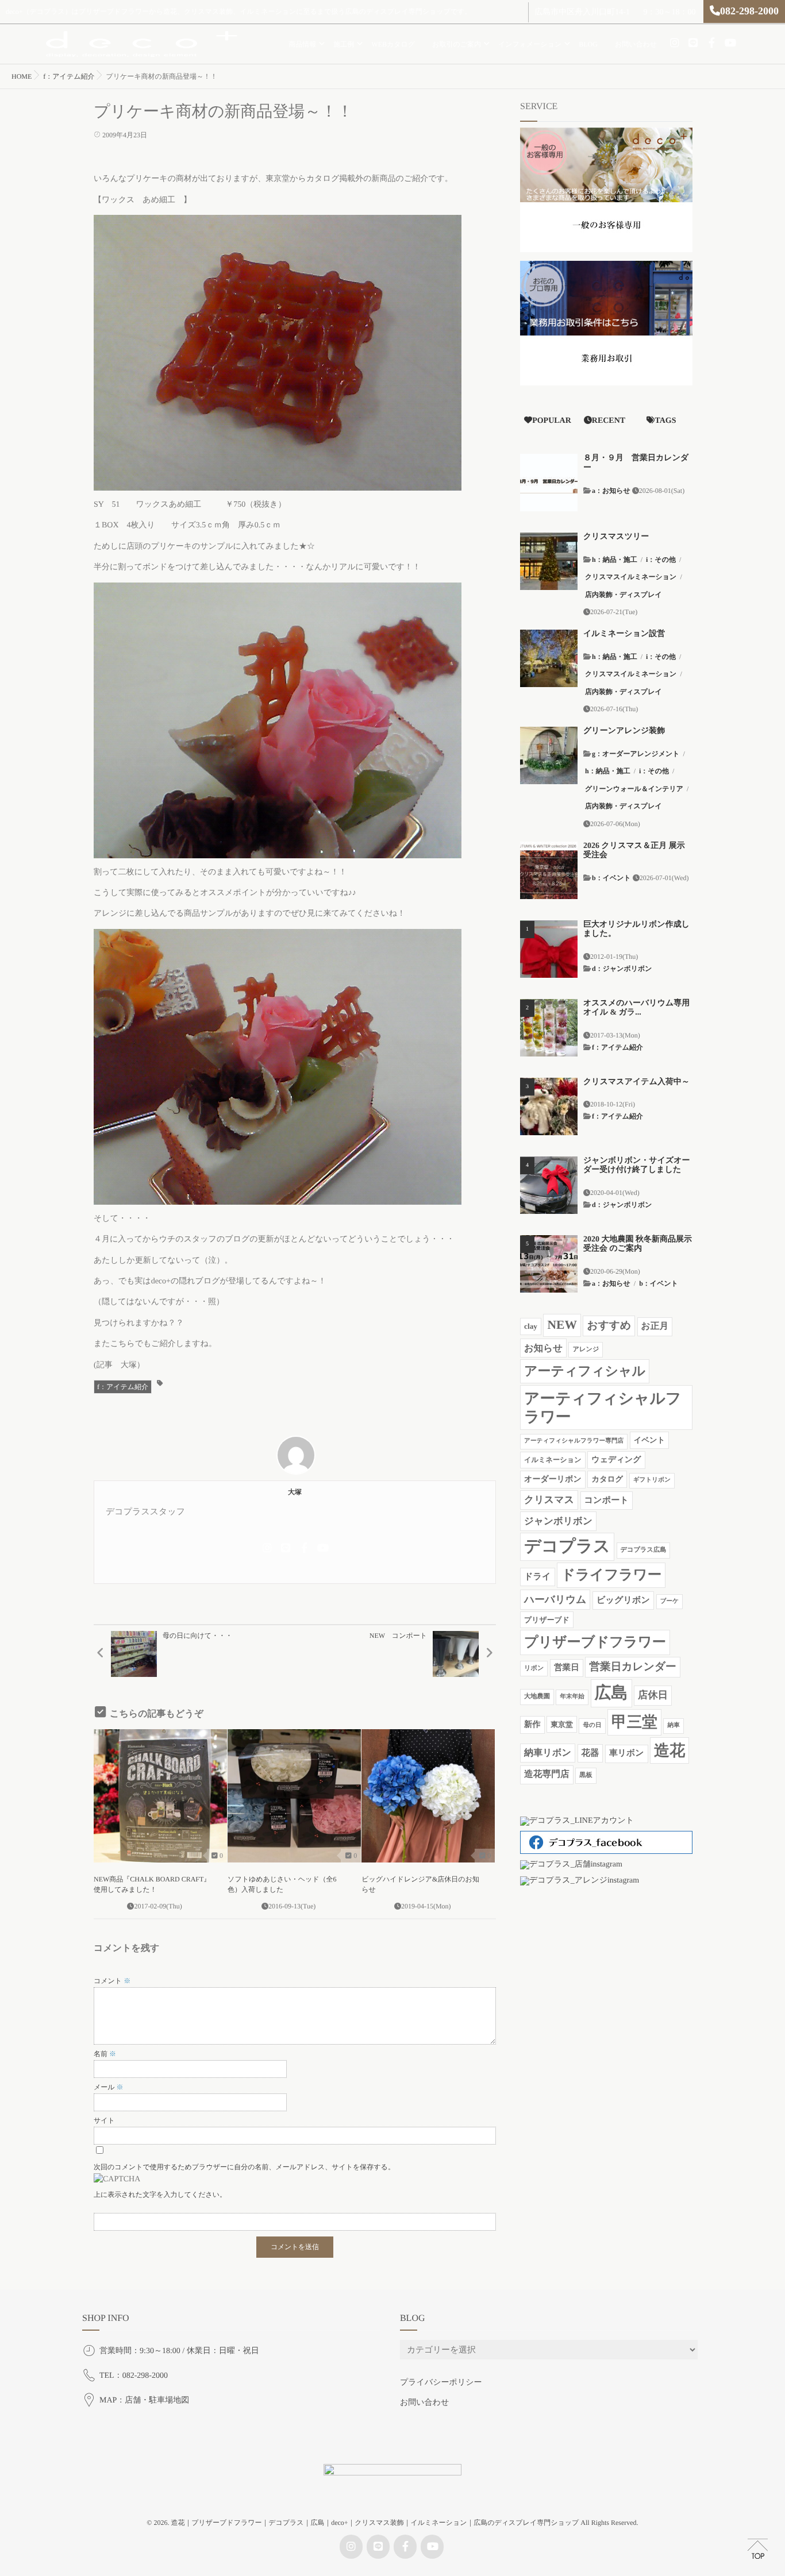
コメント (112, 1981)
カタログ (607, 1479)
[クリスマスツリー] (549, 561)
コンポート (607, 1500)
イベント (650, 1440)
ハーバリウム (555, 1599)
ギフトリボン (652, 1480)
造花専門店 (547, 1774)
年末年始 (572, 1697)
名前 (105, 2054)
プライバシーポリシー (441, 2383)
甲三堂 (634, 1722)
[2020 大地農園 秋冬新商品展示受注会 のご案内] (549, 1264)
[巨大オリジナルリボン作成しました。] (549, 949)
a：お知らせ (611, 491)
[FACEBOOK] (711, 43)
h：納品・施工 (615, 560)
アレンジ (586, 1349)
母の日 (592, 1725)
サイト (104, 2120)
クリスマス (549, 1500)
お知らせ (543, 1348)
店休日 (653, 1695)
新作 (532, 1725)
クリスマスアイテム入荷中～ (636, 1082)
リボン (534, 1668)
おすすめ (609, 1326)
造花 (669, 1750)
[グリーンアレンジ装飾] (549, 755)
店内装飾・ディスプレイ (624, 595)
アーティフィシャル (585, 1371)
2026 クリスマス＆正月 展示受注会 (634, 851)
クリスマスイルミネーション (631, 577)
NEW (562, 1325)
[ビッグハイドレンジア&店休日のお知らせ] (428, 1796)
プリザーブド (547, 1620)
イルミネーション (553, 1460)
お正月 (655, 1326)
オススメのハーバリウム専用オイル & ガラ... (636, 1008)
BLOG (588, 44)
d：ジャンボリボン (622, 969)
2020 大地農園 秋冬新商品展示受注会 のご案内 (638, 1244)
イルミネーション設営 (624, 634)
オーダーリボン (553, 1479)
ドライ (538, 1577)
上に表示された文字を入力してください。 (160, 2195)
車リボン (627, 1753)
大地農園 (537, 1696)
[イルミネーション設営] (549, 658)
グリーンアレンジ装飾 (624, 731)
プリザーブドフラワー (595, 1642)
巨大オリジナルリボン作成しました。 (636, 930)
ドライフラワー (611, 1575)
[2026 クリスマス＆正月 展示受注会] (549, 870)
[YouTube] (730, 43)
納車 (673, 1725)
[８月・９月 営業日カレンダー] (549, 483)
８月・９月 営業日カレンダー (636, 463)
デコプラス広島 (644, 1550)
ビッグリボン (623, 1600)
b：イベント (611, 878)
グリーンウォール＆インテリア (634, 789)
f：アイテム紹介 (123, 1387)
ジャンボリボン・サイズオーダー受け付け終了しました (637, 1166)
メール (109, 2087)
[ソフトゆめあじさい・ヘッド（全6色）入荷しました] (294, 1796)
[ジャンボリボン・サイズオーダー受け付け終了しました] (549, 1185)
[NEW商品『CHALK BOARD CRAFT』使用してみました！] (160, 1796)
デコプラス (567, 1547)
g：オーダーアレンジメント (636, 754)
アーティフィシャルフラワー (603, 1407)
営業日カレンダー (633, 1667)
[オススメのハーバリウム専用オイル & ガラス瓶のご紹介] (549, 1028)
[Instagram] (675, 43)
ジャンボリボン (558, 1521)
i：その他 (661, 560)
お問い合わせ (636, 44)
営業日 (567, 1668)
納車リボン (548, 1753)
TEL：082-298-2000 (134, 2376)
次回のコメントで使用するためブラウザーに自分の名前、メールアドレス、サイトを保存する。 (244, 2167)
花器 (590, 1753)
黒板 (586, 1775)
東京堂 (562, 1724)
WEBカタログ (393, 44)
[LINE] (693, 43)
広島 (611, 1693)
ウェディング (616, 1460)
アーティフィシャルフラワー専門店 (574, 1441)
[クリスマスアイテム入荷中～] (549, 1106)
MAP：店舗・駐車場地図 (144, 2400)
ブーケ (669, 1601)
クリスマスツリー (616, 537)
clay (531, 1326)
